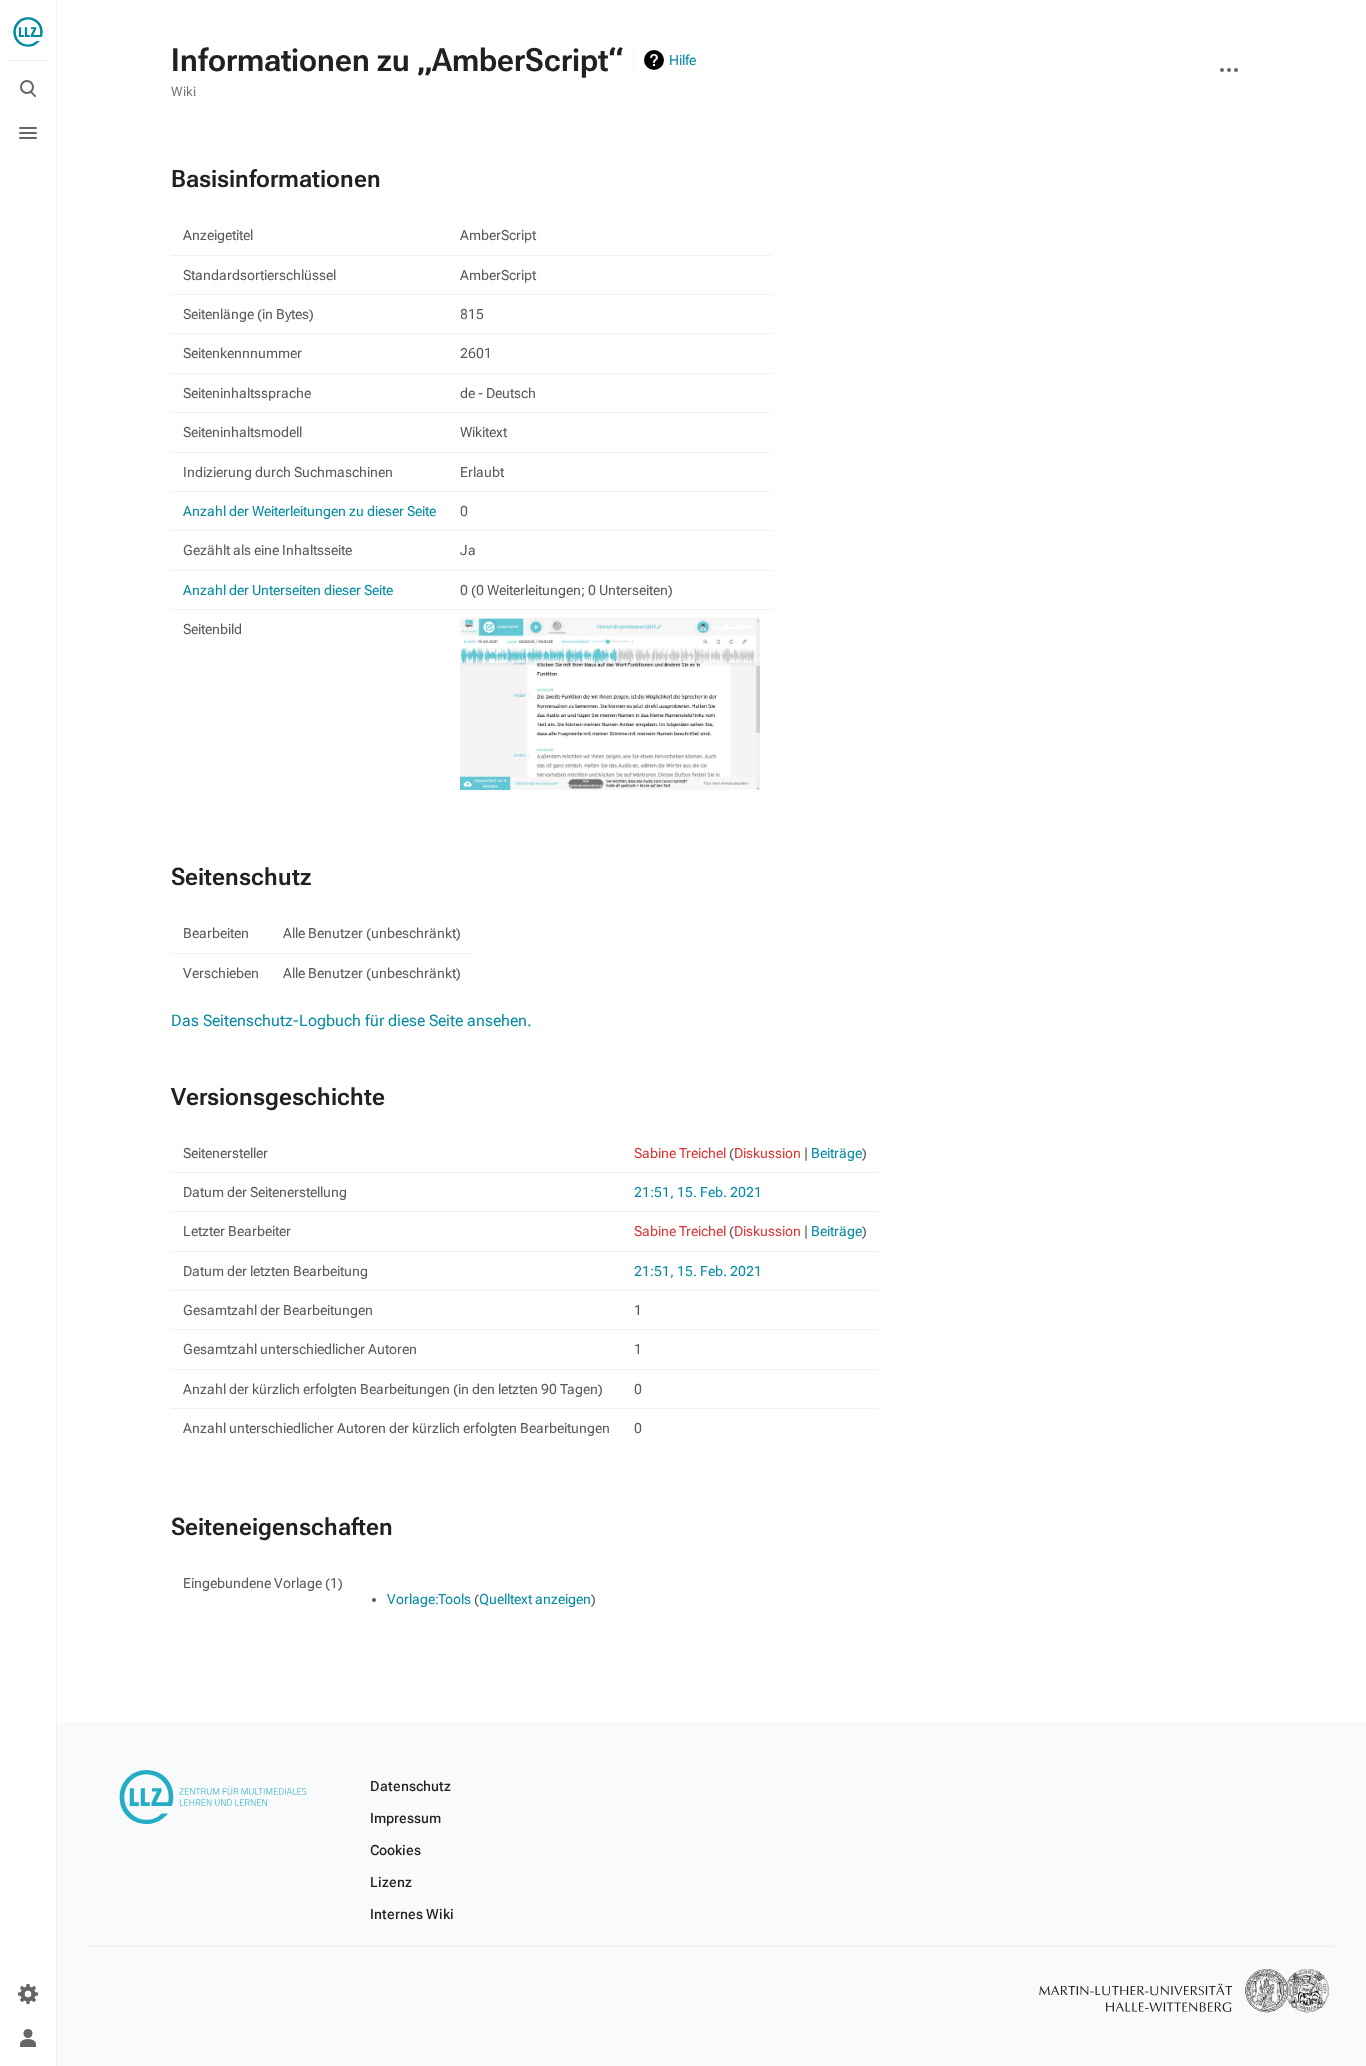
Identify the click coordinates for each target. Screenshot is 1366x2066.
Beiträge (836, 1153)
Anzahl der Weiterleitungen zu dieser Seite (309, 511)
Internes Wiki (412, 1914)
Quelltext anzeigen (535, 1599)
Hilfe (682, 60)
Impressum (405, 1818)
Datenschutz (410, 1786)
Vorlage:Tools (429, 1599)
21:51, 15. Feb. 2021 (698, 1192)
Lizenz (391, 1882)
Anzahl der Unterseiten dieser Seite (288, 590)
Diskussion (767, 1153)
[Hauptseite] (28, 32)
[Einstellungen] (28, 1994)
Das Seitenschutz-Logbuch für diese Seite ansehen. (351, 1020)
